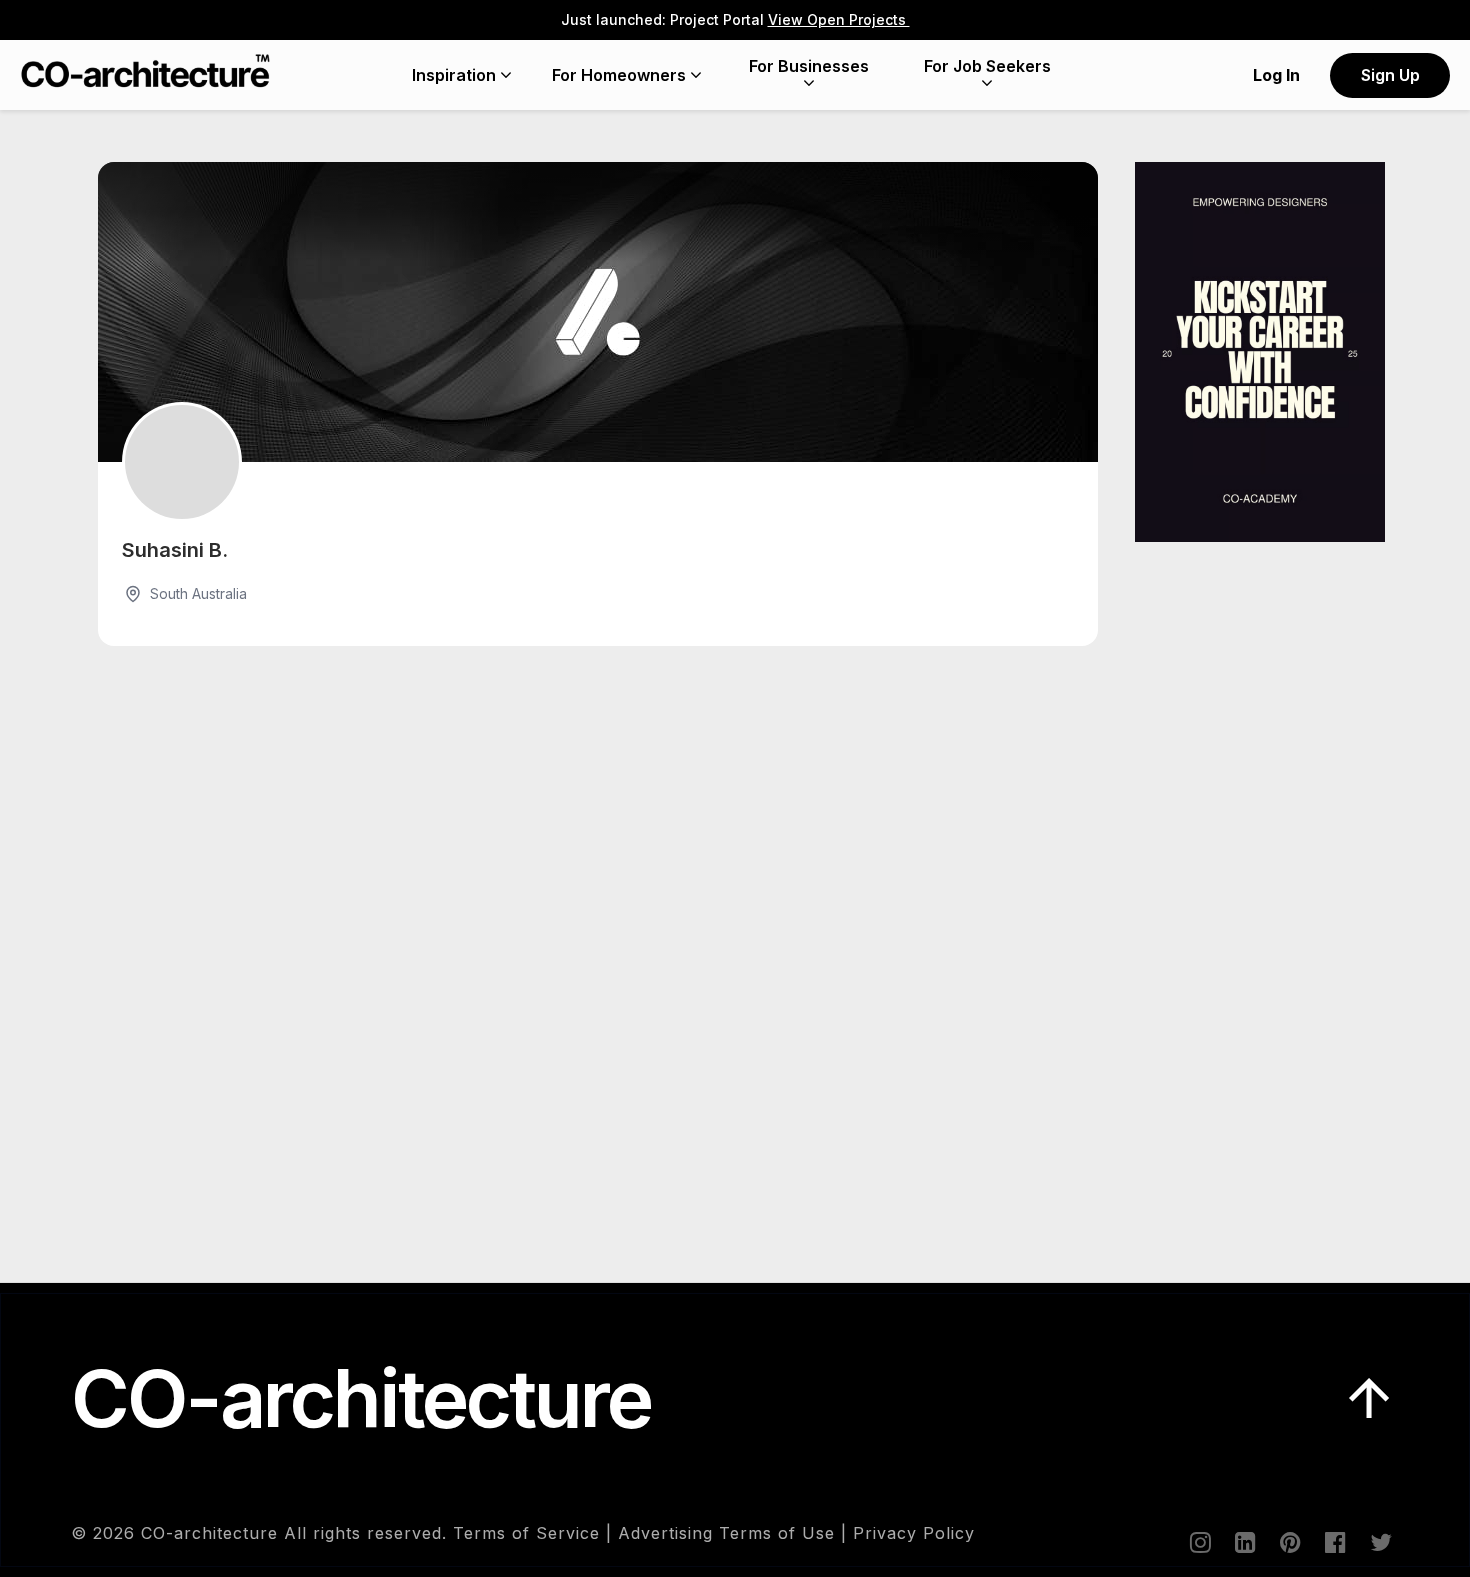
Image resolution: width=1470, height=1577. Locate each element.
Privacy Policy (914, 1533)
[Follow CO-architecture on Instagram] (1199, 1542)
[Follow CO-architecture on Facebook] (1334, 1542)
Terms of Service (526, 1533)
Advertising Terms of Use (726, 1533)
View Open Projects (839, 19)
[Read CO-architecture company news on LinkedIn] (1244, 1542)
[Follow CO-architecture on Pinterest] (1289, 1542)
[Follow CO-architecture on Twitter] (1379, 1542)
